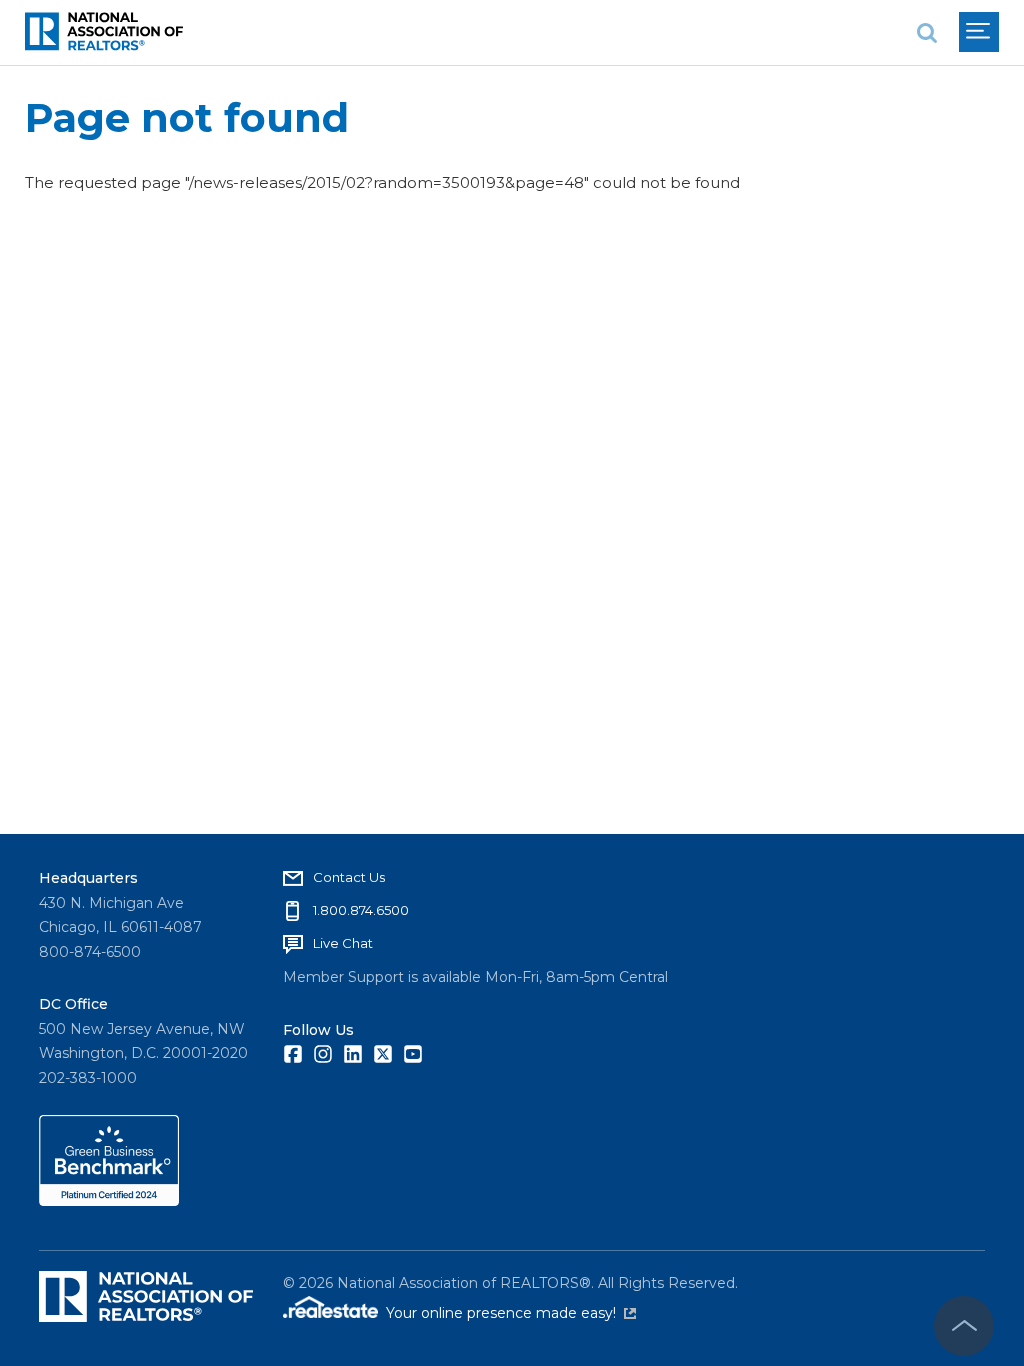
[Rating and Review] (109, 1201)
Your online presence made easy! (511, 1313)
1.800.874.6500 (361, 910)
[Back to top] (964, 1326)
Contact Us (349, 877)
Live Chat (343, 943)
